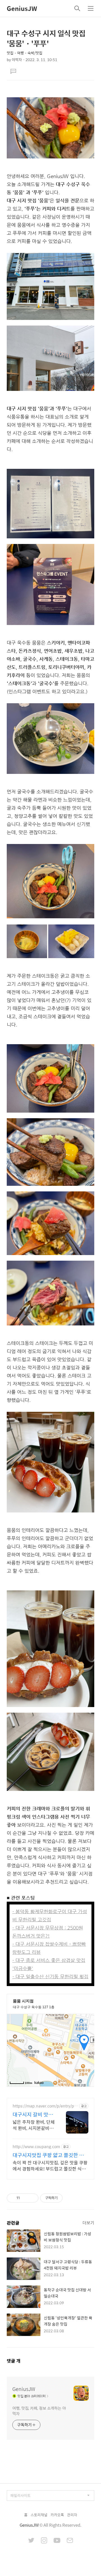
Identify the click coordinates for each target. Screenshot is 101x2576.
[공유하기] (25, 2198)
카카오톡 (57, 2515)
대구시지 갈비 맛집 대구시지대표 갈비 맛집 (33, 2114)
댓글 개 (14, 2361)
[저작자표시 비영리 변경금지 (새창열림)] (70, 2198)
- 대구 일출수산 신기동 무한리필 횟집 (50, 1977)
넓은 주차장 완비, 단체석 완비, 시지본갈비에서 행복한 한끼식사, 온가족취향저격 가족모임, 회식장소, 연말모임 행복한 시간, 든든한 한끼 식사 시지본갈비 (34, 2125)
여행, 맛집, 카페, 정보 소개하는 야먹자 (39, 2411)
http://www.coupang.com (36, 2147)
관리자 (72, 2515)
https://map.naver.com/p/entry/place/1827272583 (45, 2106)
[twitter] (31, 2541)
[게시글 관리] (32, 2198)
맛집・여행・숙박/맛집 (25, 53)
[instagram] (44, 2541)
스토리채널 (39, 2515)
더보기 (88, 2223)
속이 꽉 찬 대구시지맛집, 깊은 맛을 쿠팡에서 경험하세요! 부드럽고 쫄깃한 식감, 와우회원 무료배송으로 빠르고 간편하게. (50, 2165)
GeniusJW (22, 8)
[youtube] (57, 2541)
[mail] (70, 2541)
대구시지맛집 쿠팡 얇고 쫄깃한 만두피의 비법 (48, 2155)
